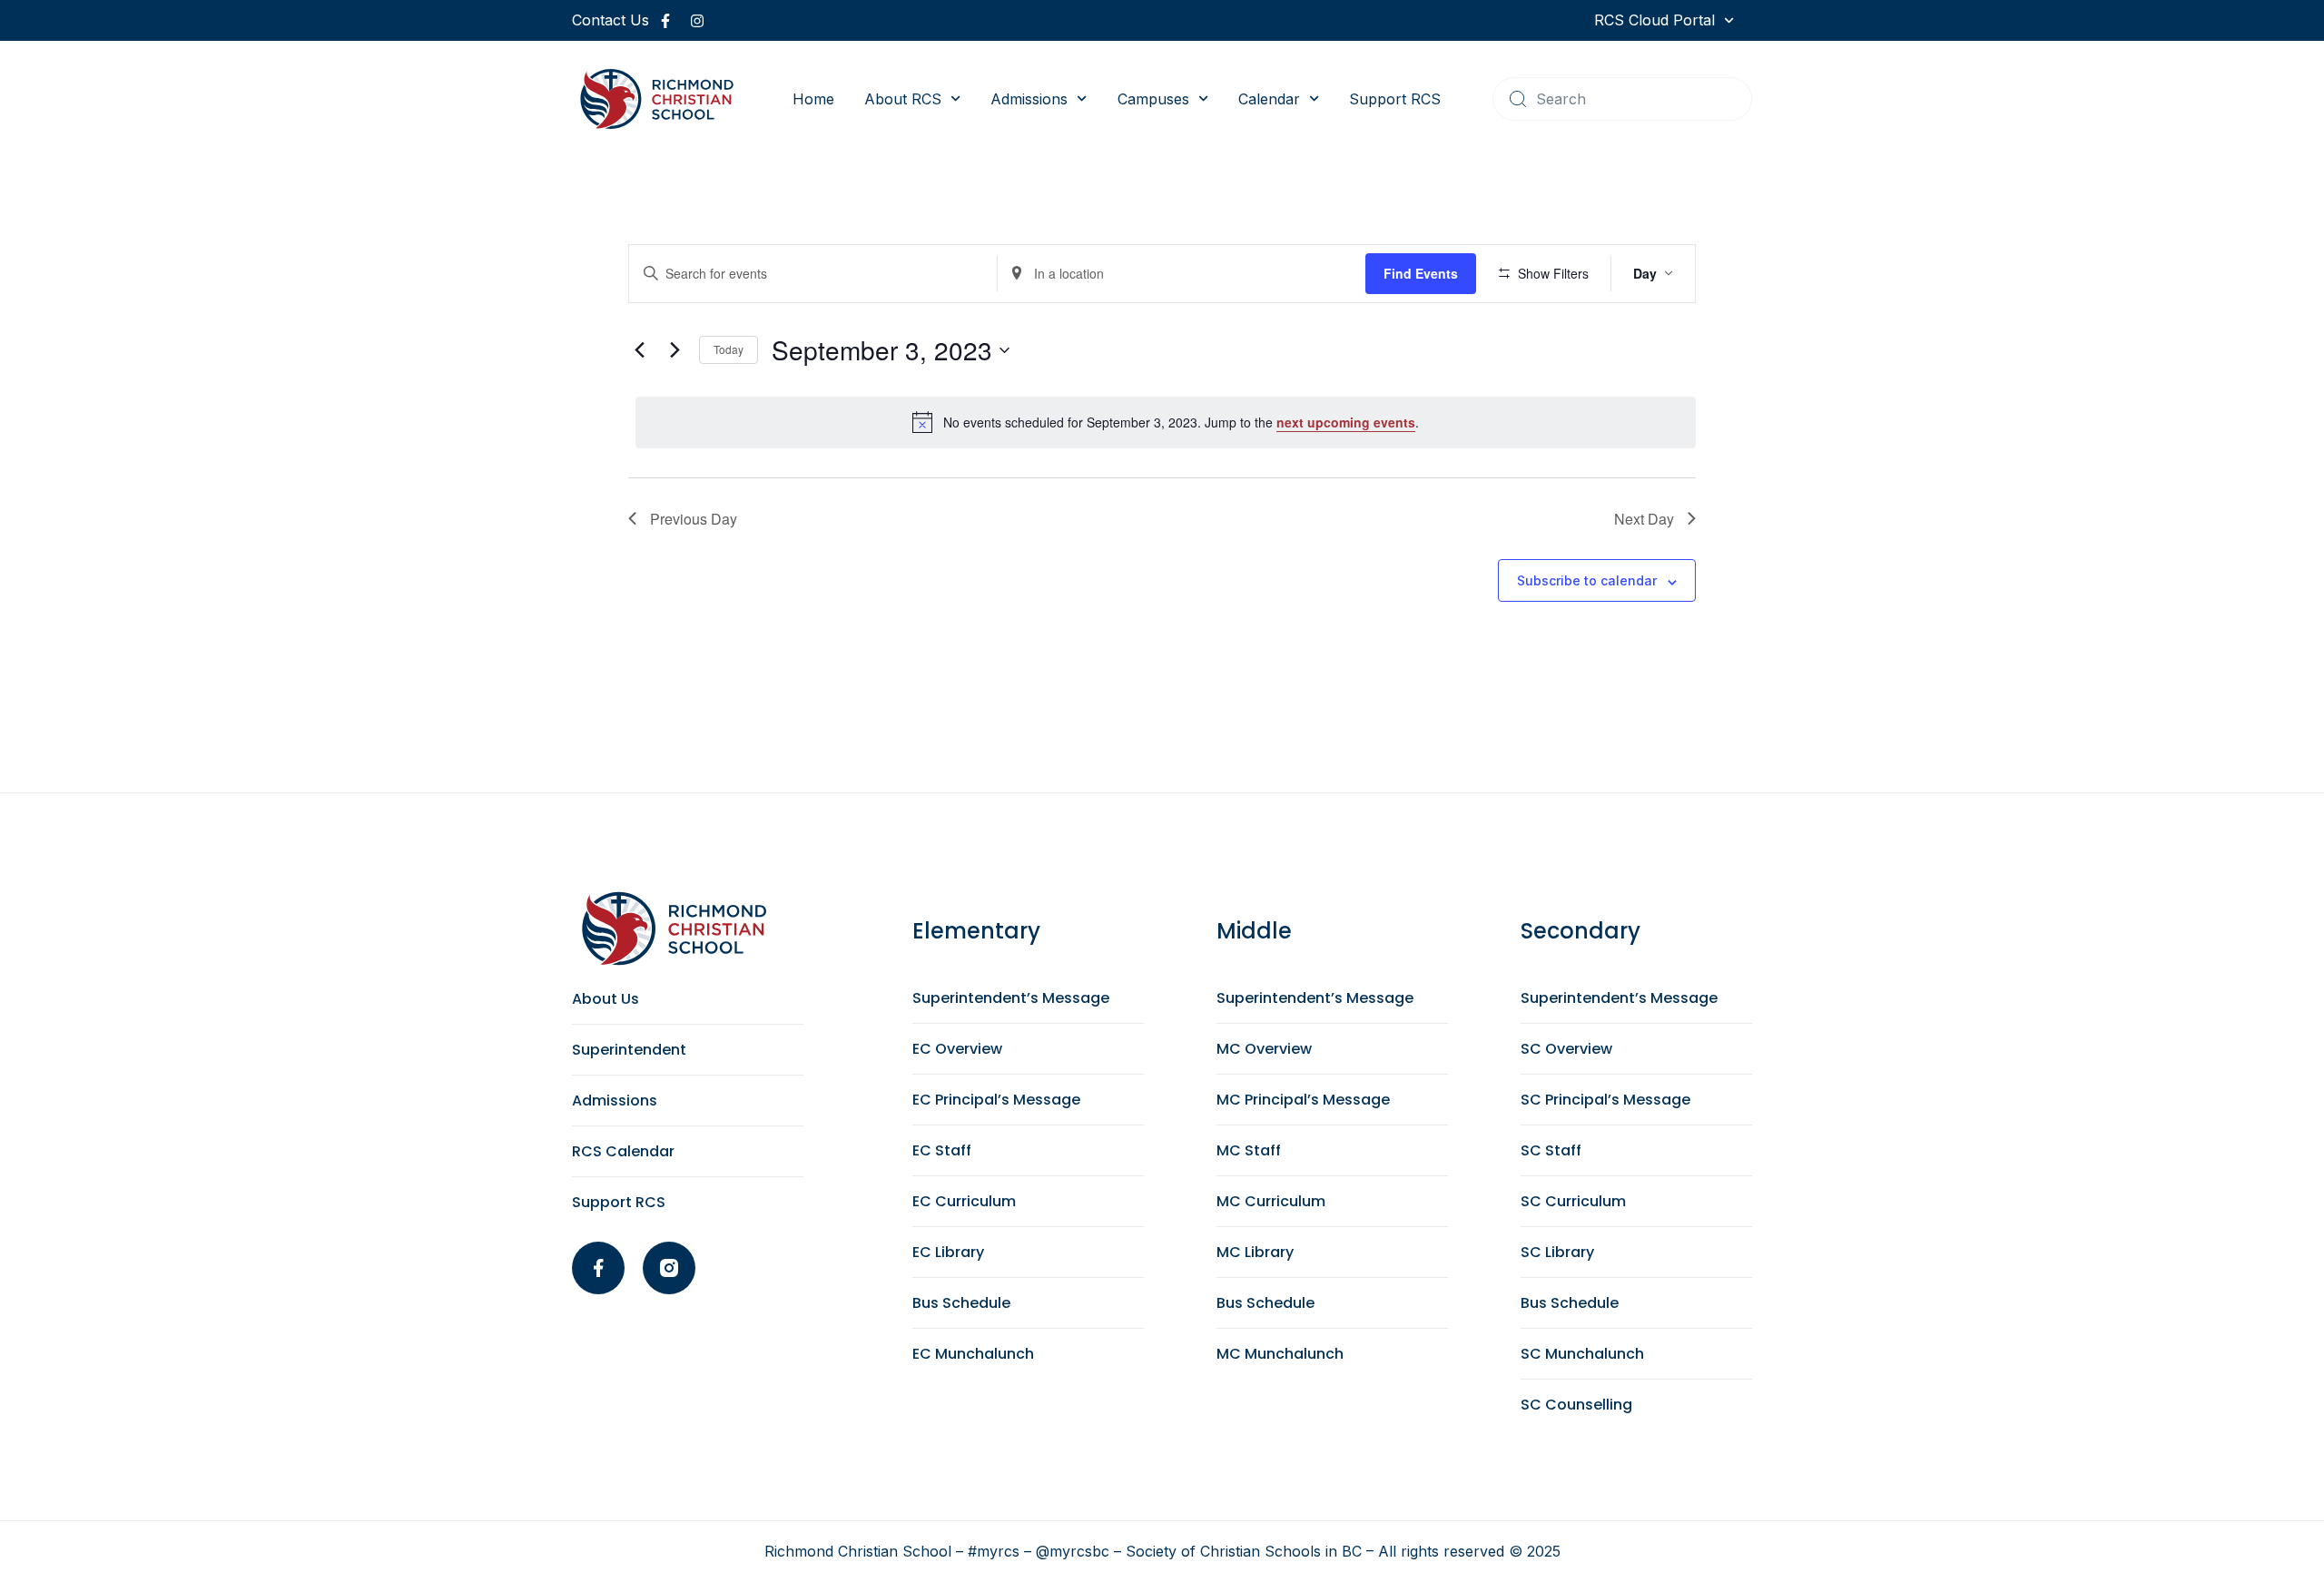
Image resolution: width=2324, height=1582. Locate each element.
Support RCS (1395, 99)
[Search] (1518, 99)
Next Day (1644, 519)
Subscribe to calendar (1587, 580)
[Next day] (675, 350)
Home (813, 99)
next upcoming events (1346, 422)
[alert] (1166, 422)
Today (729, 349)
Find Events (1421, 273)
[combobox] (1622, 99)
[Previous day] (639, 350)
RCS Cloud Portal (1654, 20)
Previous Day (694, 519)
